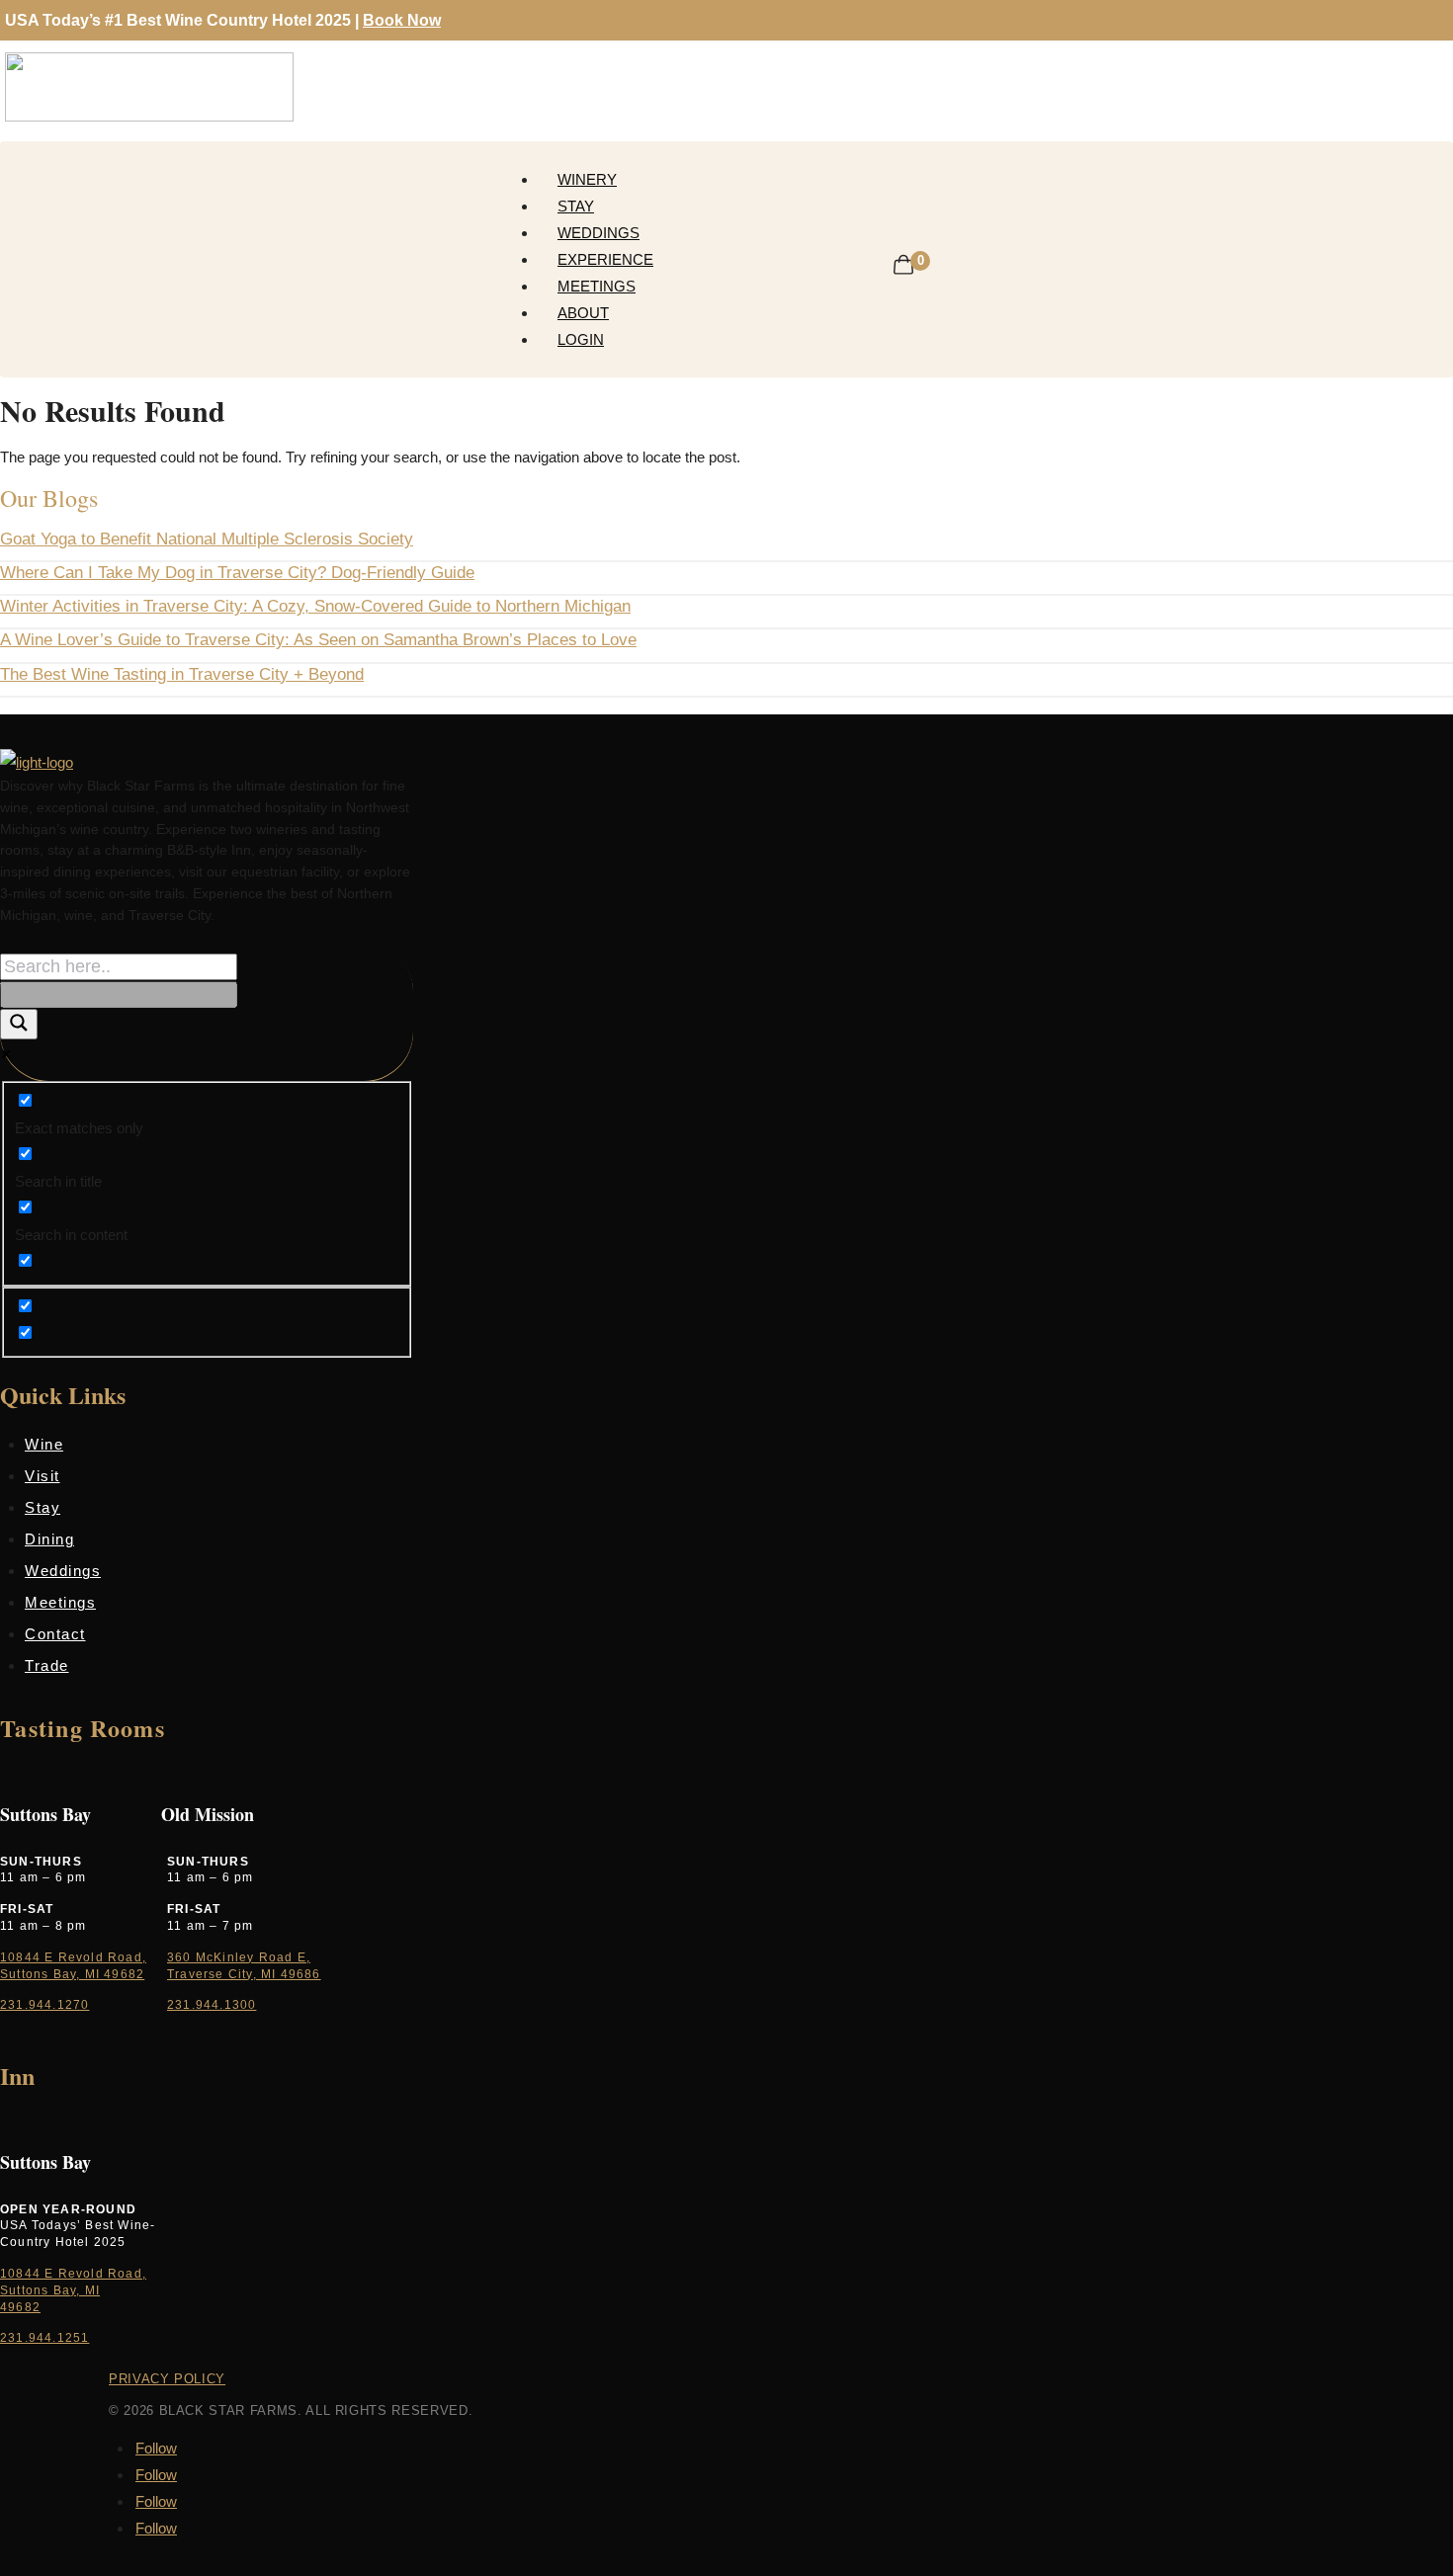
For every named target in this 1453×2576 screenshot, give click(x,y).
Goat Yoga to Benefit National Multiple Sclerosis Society (207, 539)
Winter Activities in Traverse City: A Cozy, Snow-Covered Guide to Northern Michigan (315, 606)
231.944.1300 (212, 2005)
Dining (49, 1539)
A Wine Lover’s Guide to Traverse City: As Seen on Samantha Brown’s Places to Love (318, 640)
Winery (587, 179)
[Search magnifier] (19, 1024)
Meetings (597, 286)
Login (581, 339)
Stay (576, 206)
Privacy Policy (167, 2379)
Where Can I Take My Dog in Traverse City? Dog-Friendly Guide (237, 573)
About (583, 313)
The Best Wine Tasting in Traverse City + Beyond (182, 674)
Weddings (598, 233)
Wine (44, 1444)
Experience (605, 259)
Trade (47, 1665)
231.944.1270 (44, 2005)
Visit (43, 1476)
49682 (20, 2307)
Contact (55, 1634)
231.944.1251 (44, 2338)
